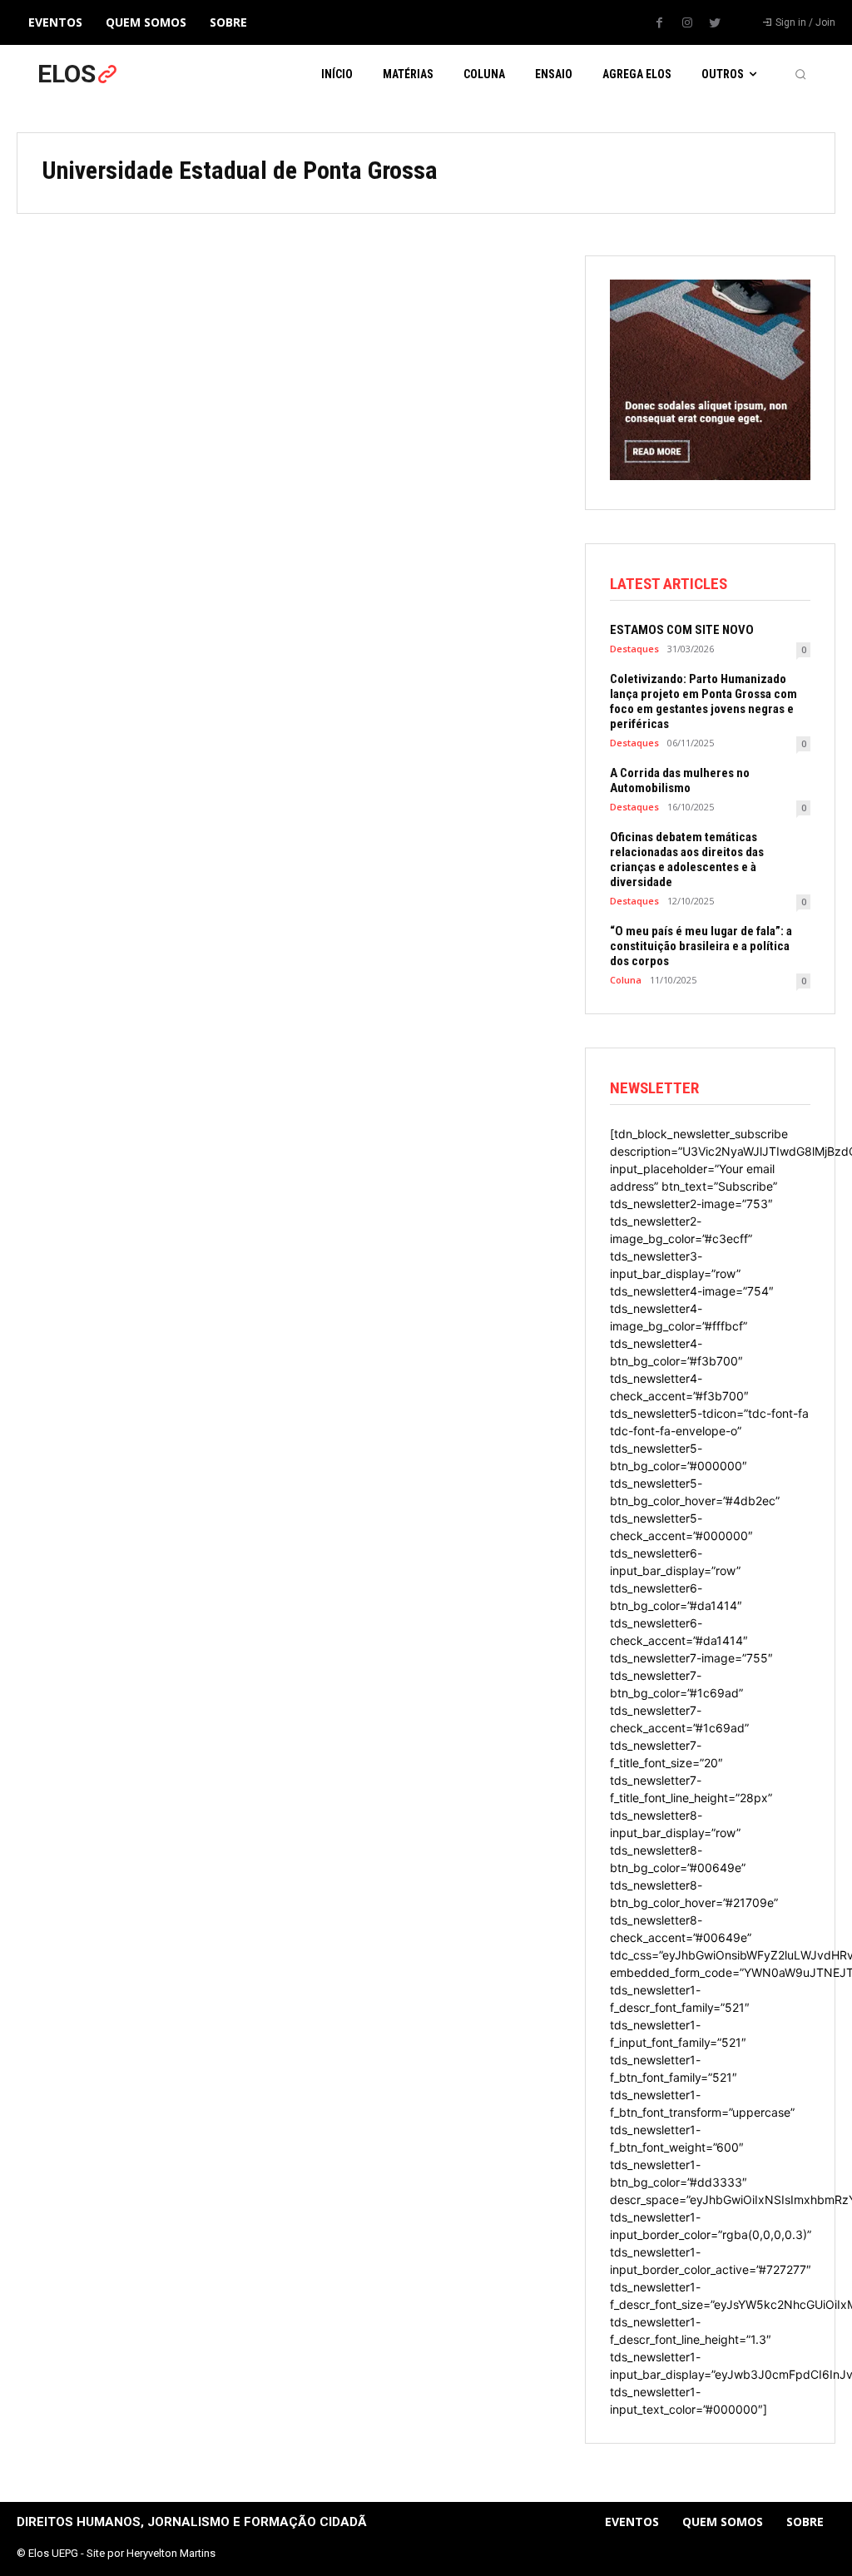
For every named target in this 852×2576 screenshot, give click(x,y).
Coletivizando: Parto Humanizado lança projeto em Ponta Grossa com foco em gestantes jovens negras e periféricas (703, 701)
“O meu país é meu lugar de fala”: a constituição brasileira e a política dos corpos (701, 946)
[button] (800, 74)
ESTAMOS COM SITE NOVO (682, 630)
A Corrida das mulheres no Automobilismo (680, 780)
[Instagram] (687, 23)
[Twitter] (715, 23)
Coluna (626, 980)
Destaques (634, 649)
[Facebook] (660, 23)
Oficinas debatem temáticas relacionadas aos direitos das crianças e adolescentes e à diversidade (687, 859)
